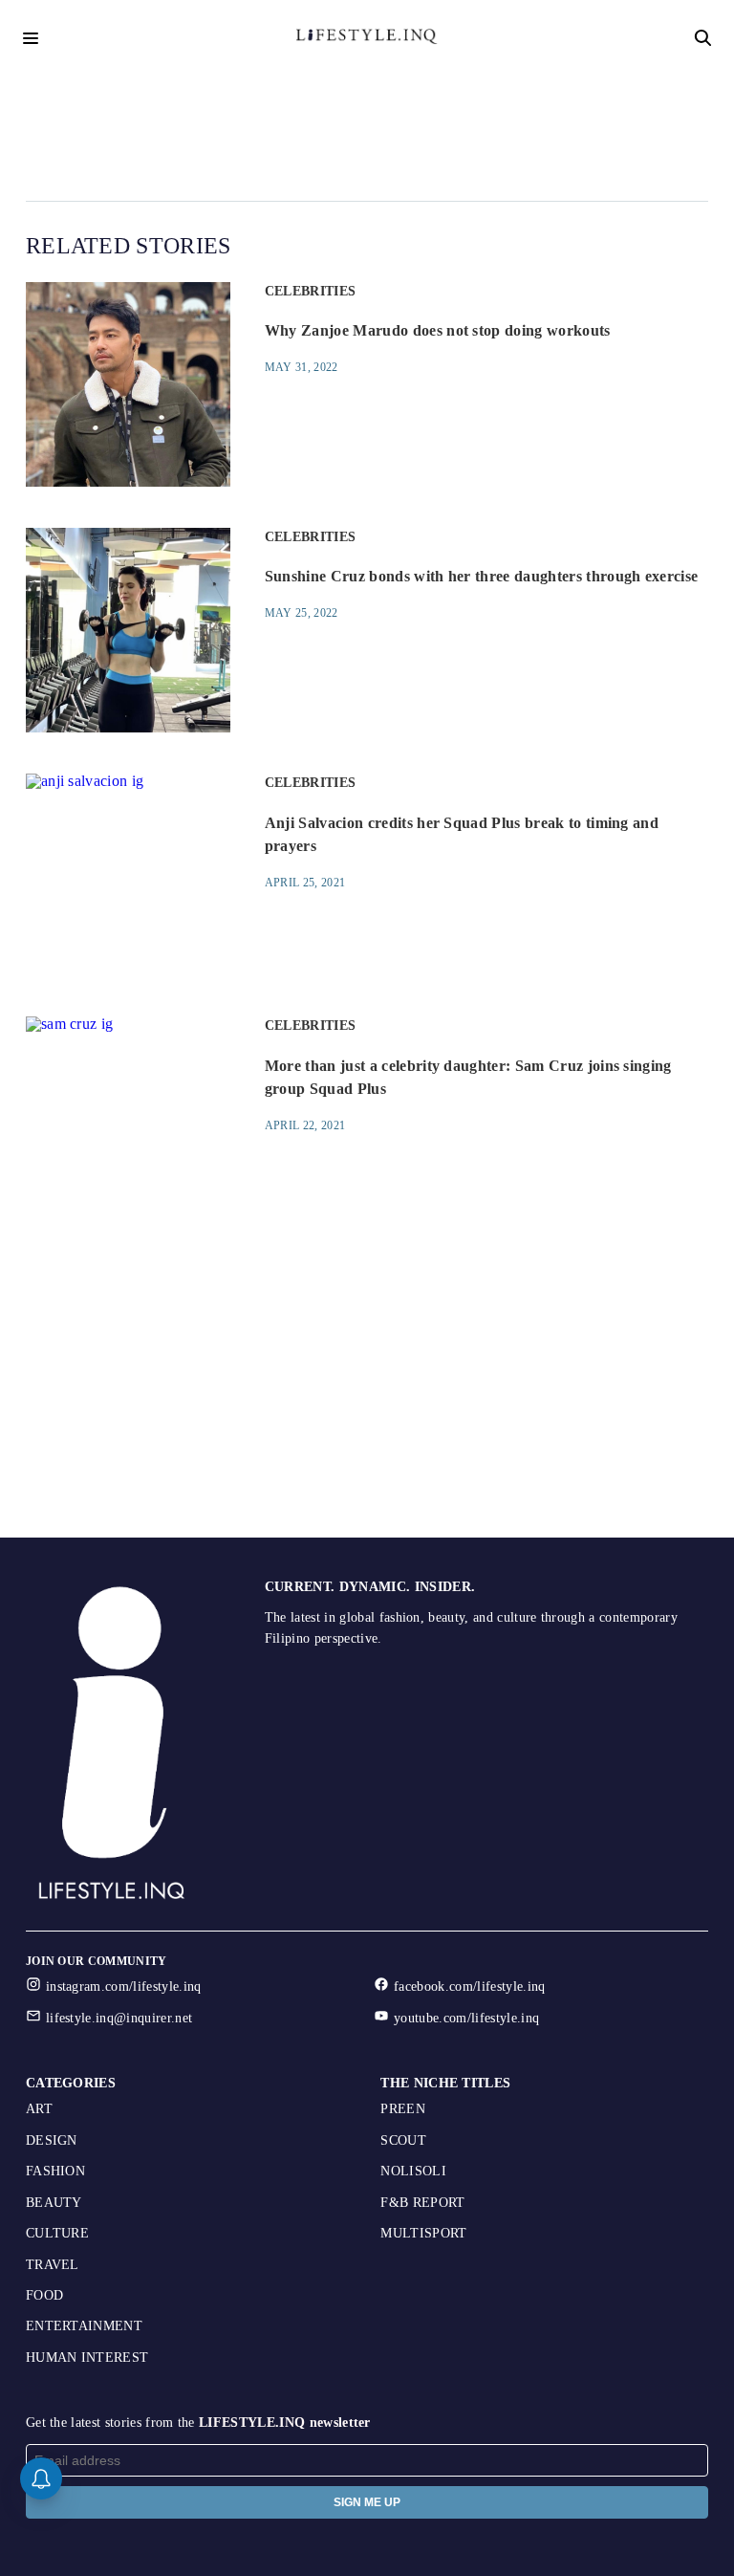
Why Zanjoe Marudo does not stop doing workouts (438, 330)
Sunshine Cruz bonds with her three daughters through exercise (482, 576)
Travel (53, 2265)
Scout (403, 2140)
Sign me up (367, 2502)
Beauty (54, 2203)
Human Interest (87, 2358)
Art (39, 2109)
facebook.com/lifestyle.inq (469, 1987)
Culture (57, 2233)
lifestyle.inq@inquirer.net (119, 2018)
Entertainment (84, 2326)
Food (44, 2295)
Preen (403, 2109)
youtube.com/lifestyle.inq (466, 2018)
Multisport (423, 2233)
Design (52, 2140)
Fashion (55, 2171)
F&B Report (422, 2203)
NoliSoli (413, 2171)
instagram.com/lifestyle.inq (124, 1987)
